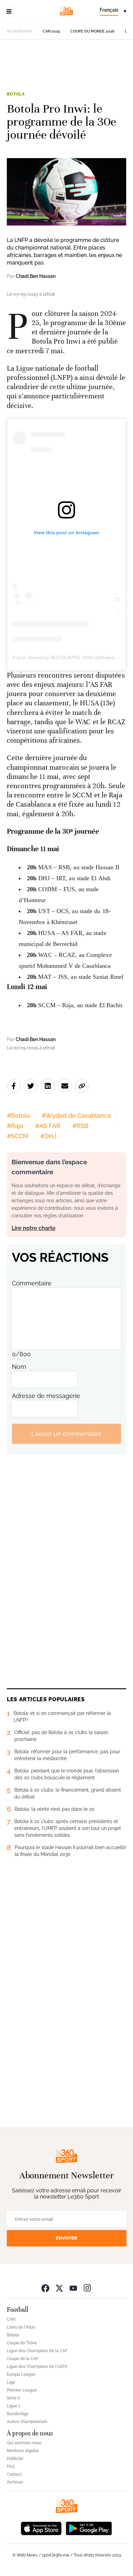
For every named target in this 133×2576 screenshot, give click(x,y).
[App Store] (41, 2528)
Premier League (22, 2390)
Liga (11, 2382)
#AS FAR (48, 1126)
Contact (14, 2474)
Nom (19, 1367)
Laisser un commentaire (66, 1434)
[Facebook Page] (45, 2288)
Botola (16, 94)
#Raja (15, 1126)
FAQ (11, 2466)
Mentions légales (23, 2451)
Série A (13, 2398)
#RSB (80, 1126)
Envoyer (66, 2238)
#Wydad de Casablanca (76, 1116)
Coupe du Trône (22, 2343)
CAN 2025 (51, 31)
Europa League (21, 2374)
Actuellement (20, 31)
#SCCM (18, 1136)
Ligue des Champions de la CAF (37, 2351)
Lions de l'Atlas (21, 2327)
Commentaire (32, 1283)
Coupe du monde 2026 (92, 31)
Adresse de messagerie (46, 1396)
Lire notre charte (34, 1228)
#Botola (18, 1116)
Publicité (15, 2459)
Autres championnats (27, 2422)
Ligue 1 (13, 2406)
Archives (15, 2482)
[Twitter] (59, 2288)
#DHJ (48, 1136)
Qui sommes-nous (24, 2443)
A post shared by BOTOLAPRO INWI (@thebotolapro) (71, 657)
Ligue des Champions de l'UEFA (37, 2367)
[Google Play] (89, 2528)
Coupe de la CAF (23, 2359)
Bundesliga (18, 2414)
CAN (11, 2319)
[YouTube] (73, 2288)
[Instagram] (87, 2288)
